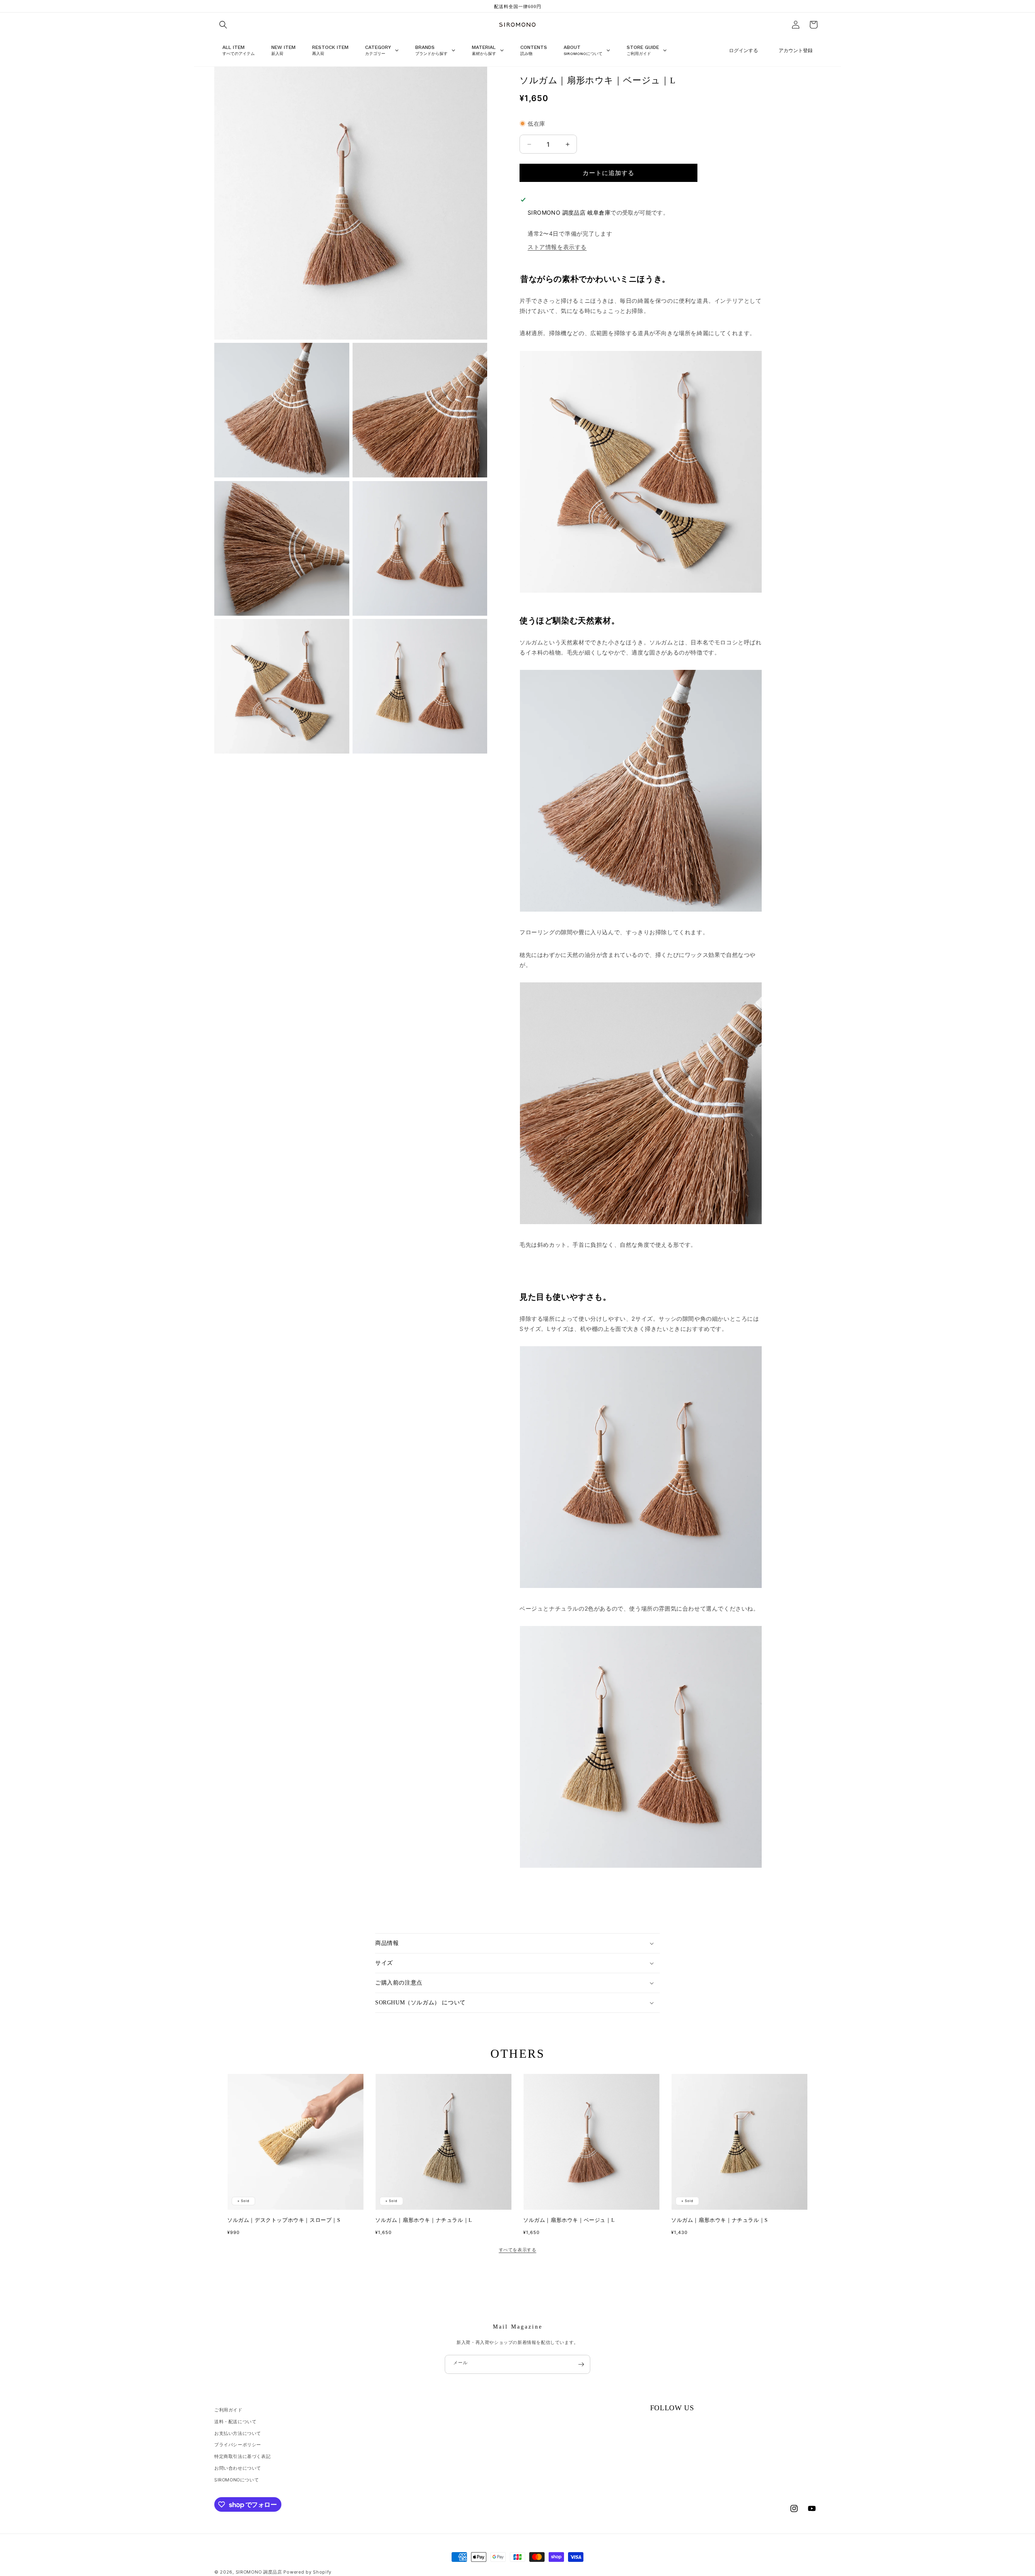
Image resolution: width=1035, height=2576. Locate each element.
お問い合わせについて (238, 2468)
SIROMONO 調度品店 (259, 2572)
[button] (223, 25)
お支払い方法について (238, 2433)
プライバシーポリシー (238, 2445)
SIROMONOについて (237, 2480)
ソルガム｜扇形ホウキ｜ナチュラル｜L (424, 2220)
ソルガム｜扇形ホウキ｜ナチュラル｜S (719, 2220)
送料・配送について (235, 2422)
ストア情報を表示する (557, 247)
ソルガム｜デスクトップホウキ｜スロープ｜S (284, 2220)
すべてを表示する (518, 2250)
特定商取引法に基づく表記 (242, 2456)
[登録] (581, 2364)
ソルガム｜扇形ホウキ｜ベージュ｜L (569, 2220)
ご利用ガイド (228, 2410)
